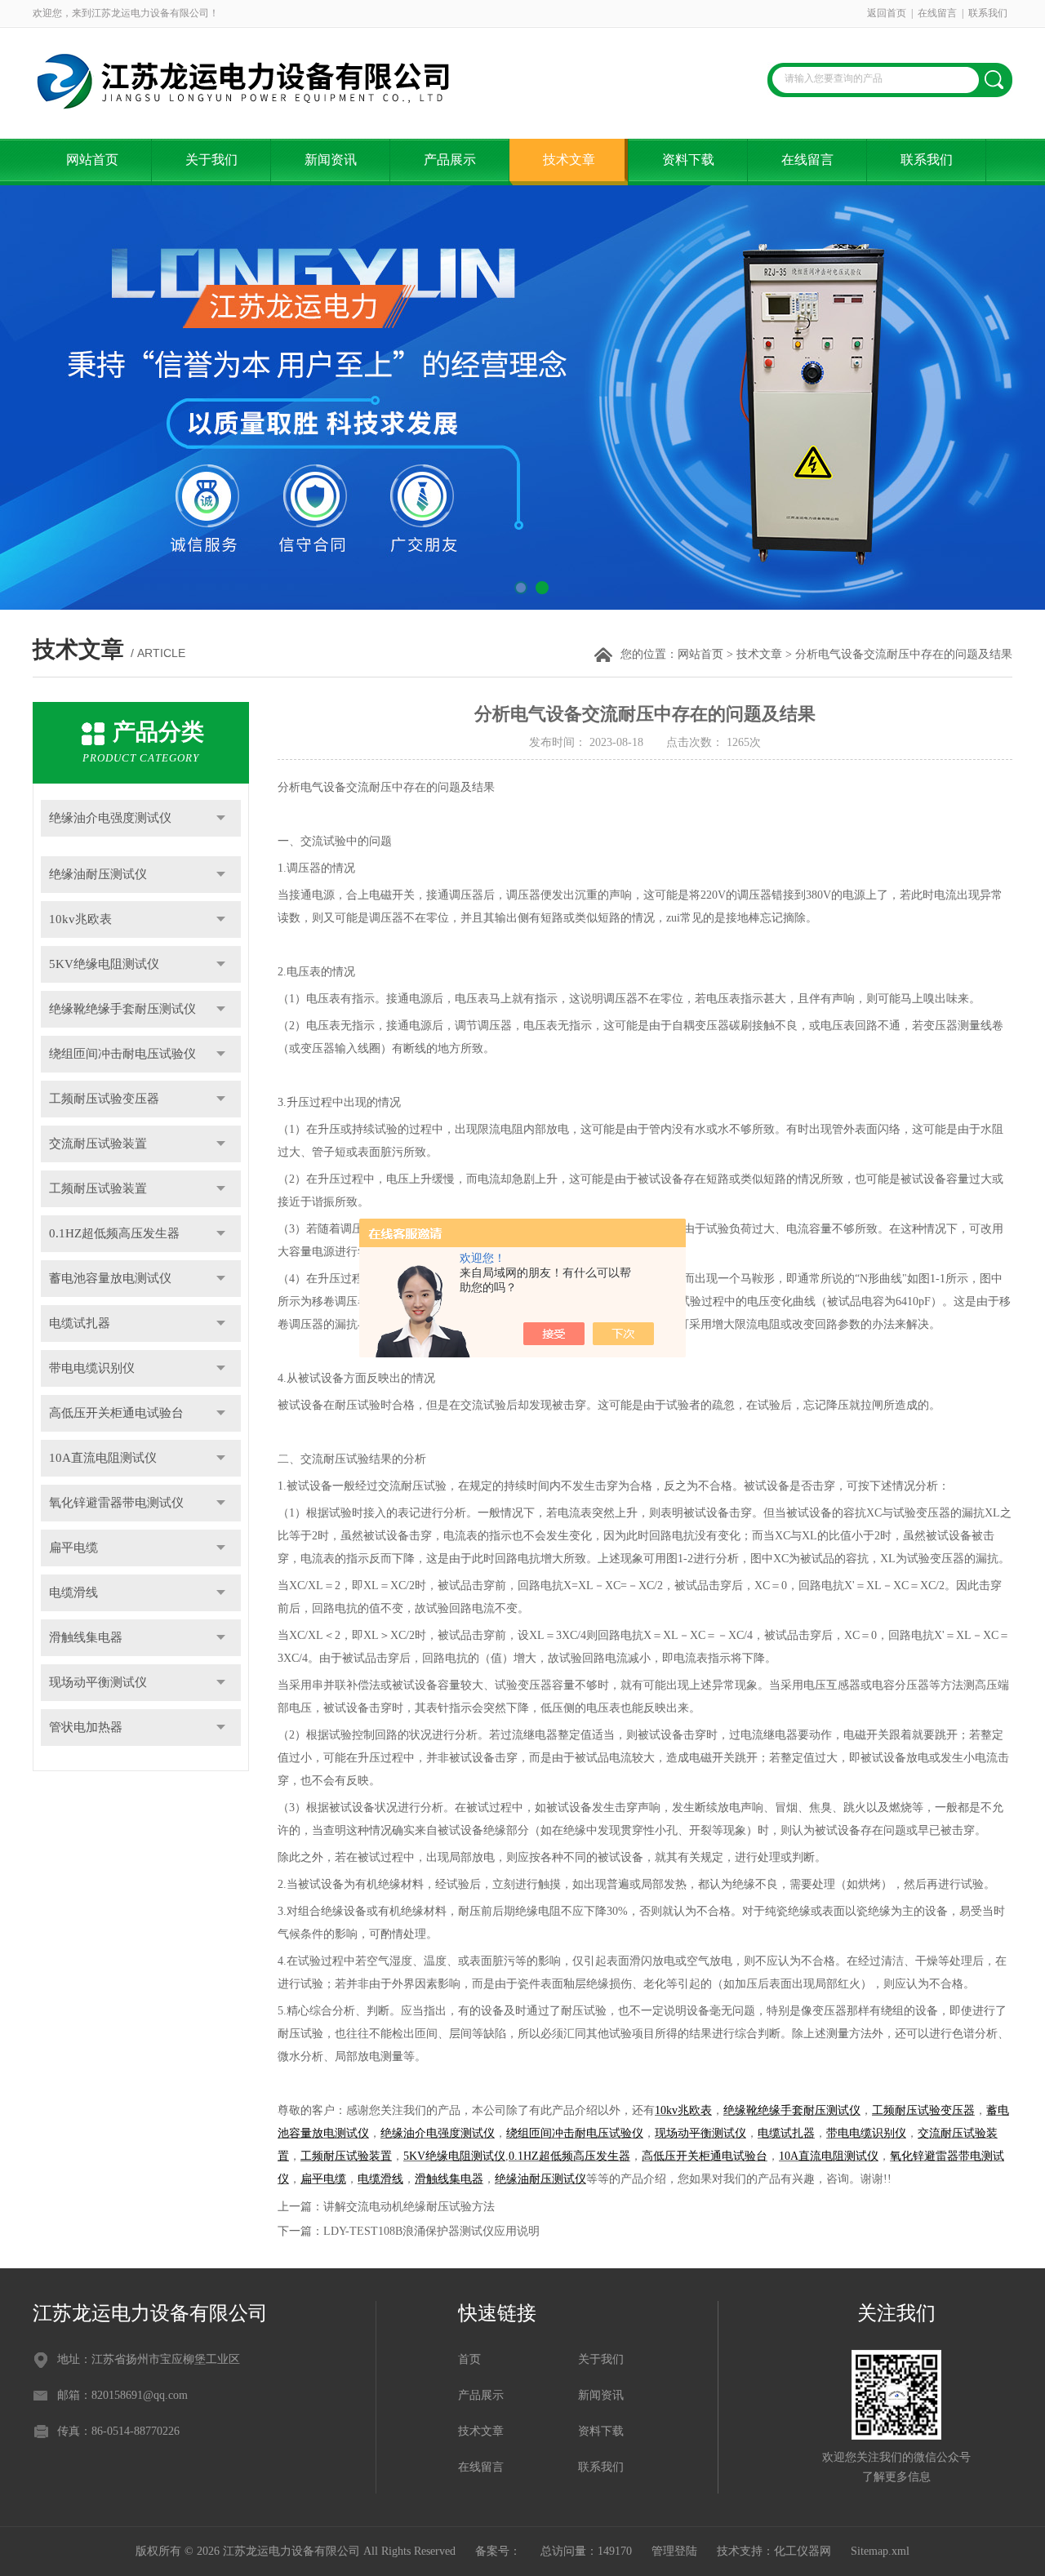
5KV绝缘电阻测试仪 (104, 964)
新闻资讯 (331, 160)
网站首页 (92, 160)
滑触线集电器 (86, 1637)
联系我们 (988, 13)
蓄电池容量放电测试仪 (110, 1278)
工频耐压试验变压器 (104, 1099)
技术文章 (569, 160)
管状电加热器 (86, 1727)
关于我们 (211, 160)
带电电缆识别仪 (92, 1368)
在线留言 (937, 13)
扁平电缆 (73, 1548)
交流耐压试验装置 (98, 1144)
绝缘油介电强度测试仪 (110, 818)
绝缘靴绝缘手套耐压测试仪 (122, 1009)
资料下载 (688, 160)
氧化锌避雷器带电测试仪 (116, 1503)
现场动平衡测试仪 (98, 1682)
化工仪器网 (803, 2551)
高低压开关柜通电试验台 (116, 1413)
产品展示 (450, 160)
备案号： (498, 2551)
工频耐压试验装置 (98, 1188)
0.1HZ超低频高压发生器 (114, 1233)
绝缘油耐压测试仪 (98, 874)
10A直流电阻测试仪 (103, 1458)
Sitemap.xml (880, 2551)
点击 (221, 818)
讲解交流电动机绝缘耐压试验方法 (409, 2207)
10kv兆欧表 (80, 919)
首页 (469, 2359)
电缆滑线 (73, 1592)
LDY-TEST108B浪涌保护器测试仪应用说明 (431, 2231)
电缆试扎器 (80, 1323)
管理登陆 (674, 2551)
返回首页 (887, 13)
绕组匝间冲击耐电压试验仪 (122, 1054)
